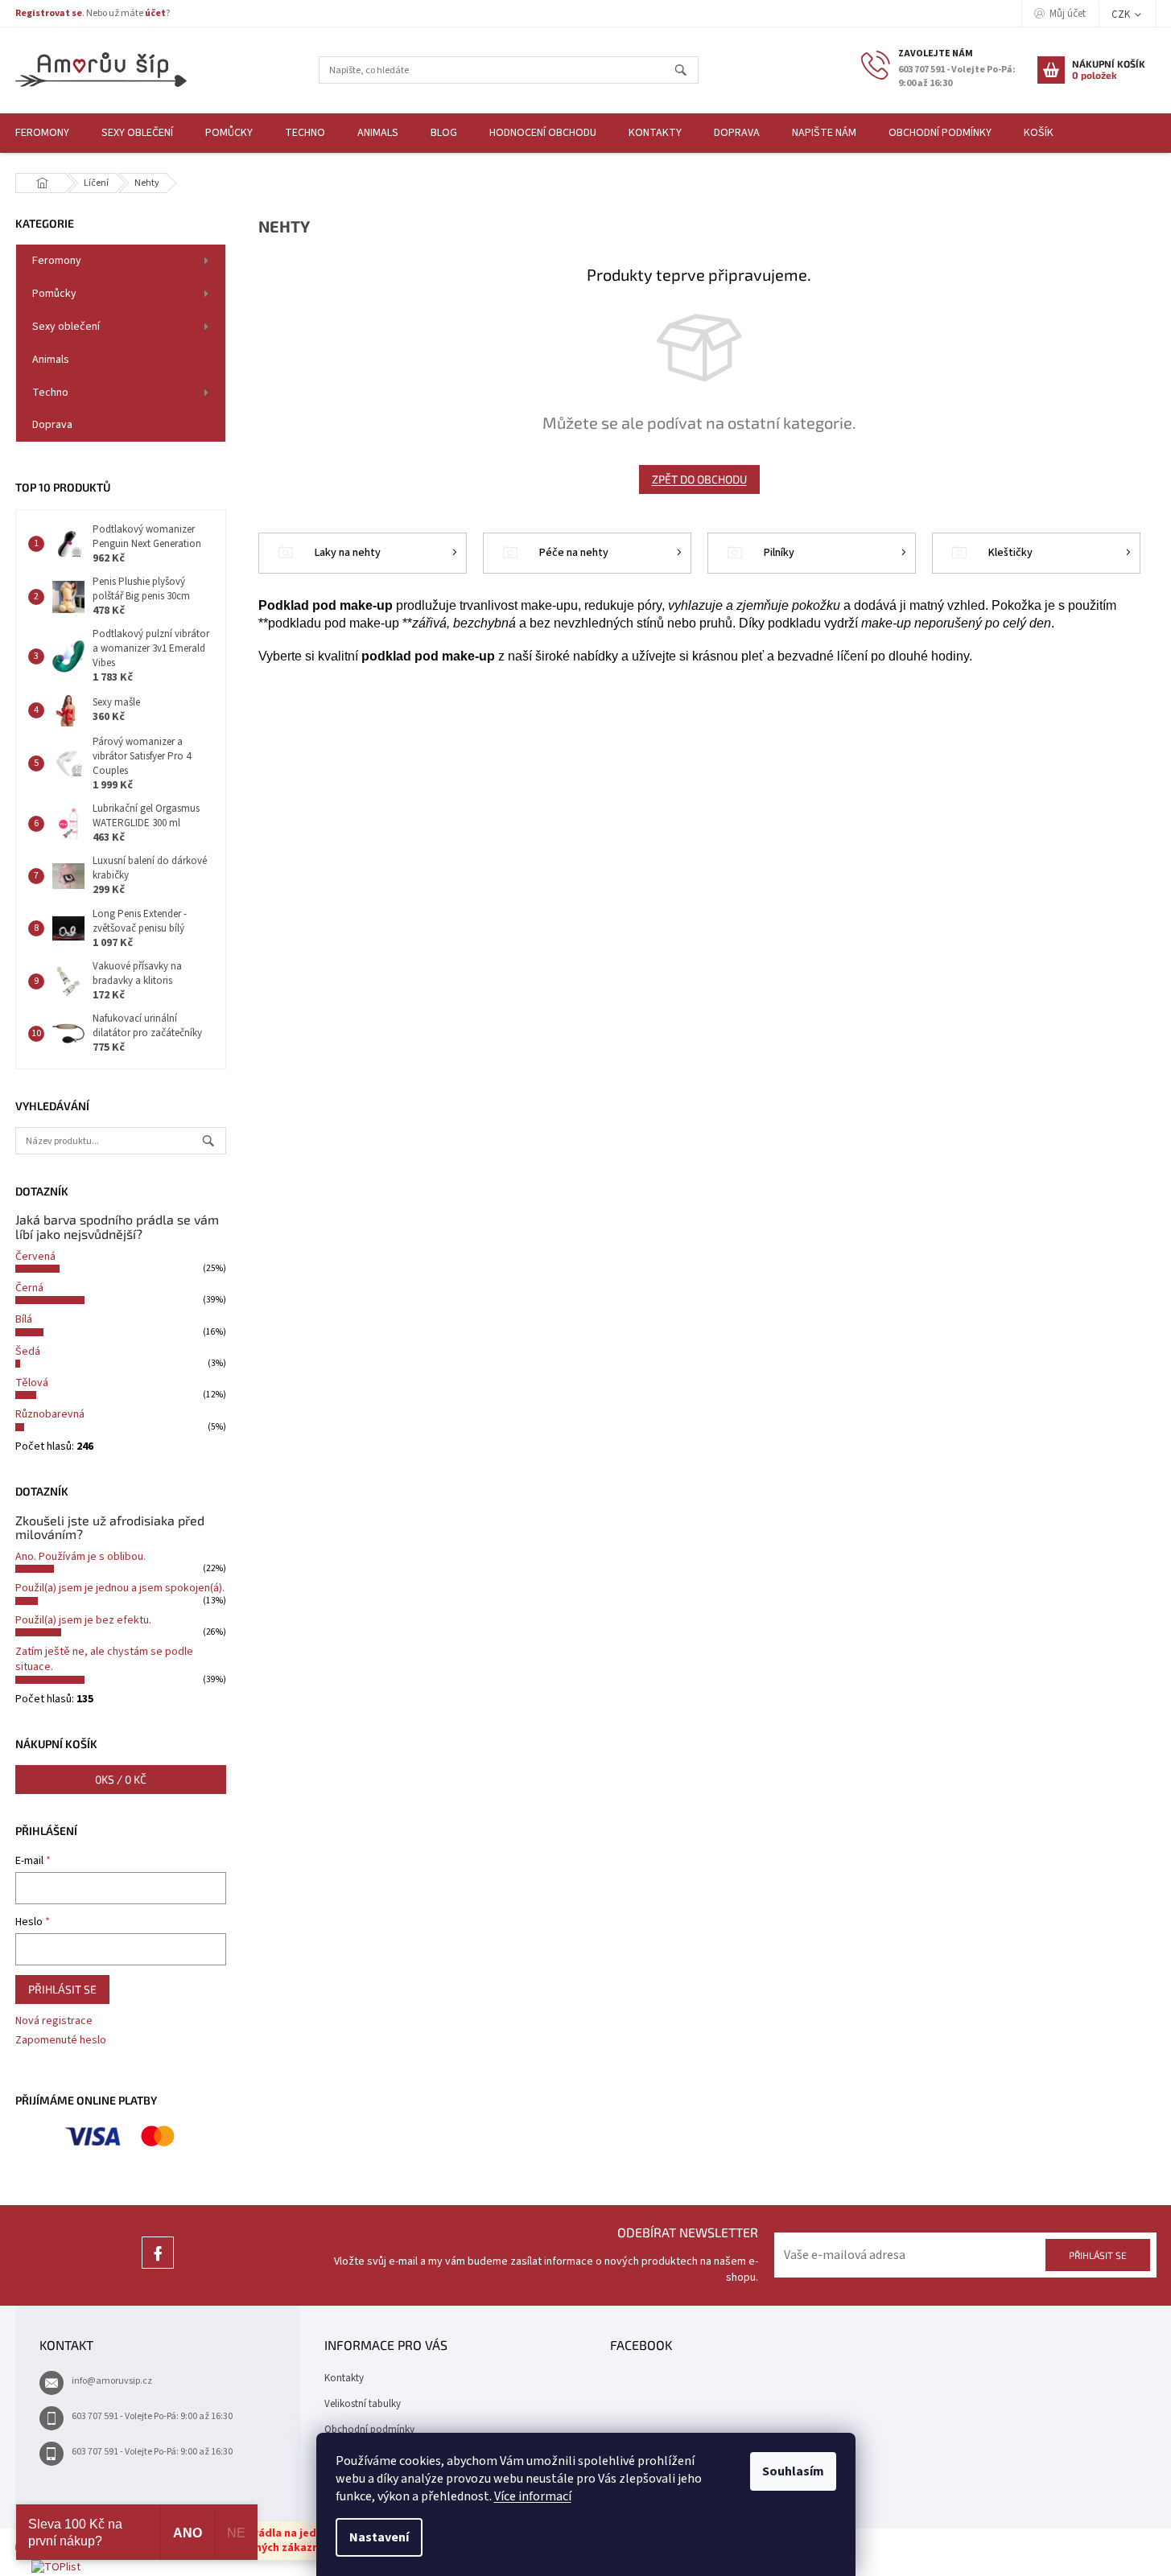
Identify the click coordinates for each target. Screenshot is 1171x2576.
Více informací (533, 2496)
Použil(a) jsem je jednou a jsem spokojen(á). (120, 1588)
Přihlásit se (62, 1989)
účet (155, 13)
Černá (29, 1288)
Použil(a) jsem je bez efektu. (83, 1620)
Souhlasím (793, 2471)
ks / (121, 1779)
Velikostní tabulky (363, 2404)
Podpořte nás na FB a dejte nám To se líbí (158, 2268)
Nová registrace (54, 2021)
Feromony (57, 261)
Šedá (28, 1352)
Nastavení (379, 2537)
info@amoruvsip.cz (112, 2381)
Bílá (24, 1319)
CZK (1122, 14)
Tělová (32, 1383)
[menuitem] (137, 133)
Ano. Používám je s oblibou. (80, 1557)
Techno (50, 393)
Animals (51, 360)
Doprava (52, 425)
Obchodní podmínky (369, 2430)
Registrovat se (49, 13)
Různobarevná (50, 1414)
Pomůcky (54, 294)
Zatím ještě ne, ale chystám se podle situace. (104, 1659)
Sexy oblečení (66, 327)
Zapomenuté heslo (61, 2041)
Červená (35, 1257)
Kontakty (344, 2378)
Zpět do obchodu (699, 479)
